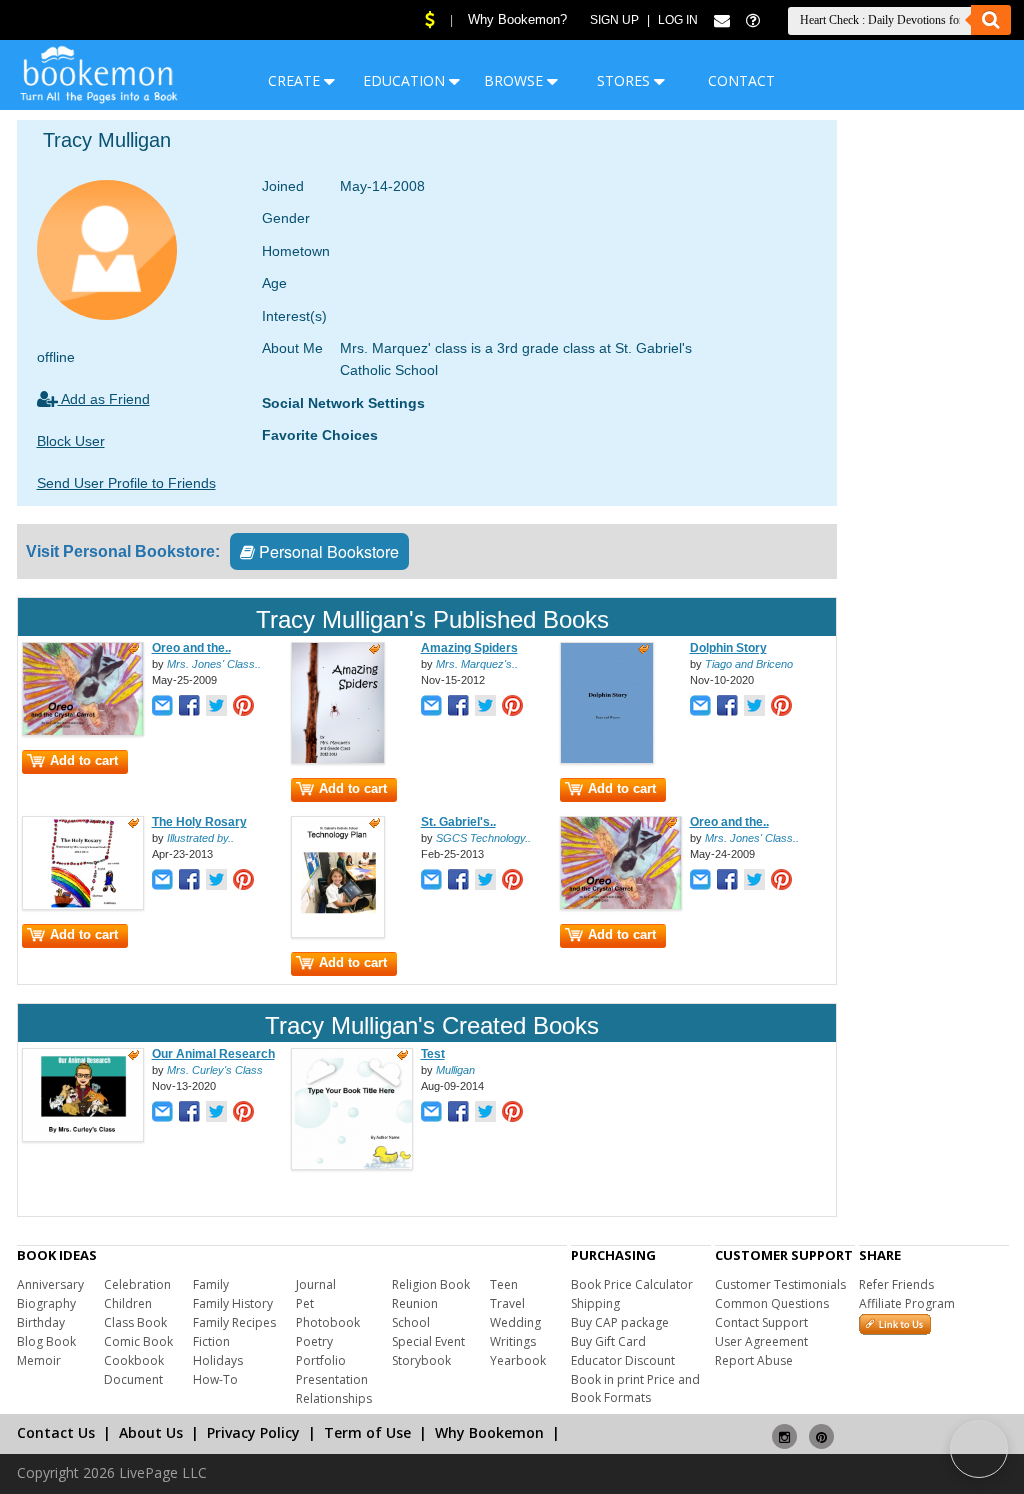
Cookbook (134, 1360)
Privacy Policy (253, 1432)
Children (128, 1303)
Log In (678, 20)
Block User (71, 441)
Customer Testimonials (780, 1284)
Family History (233, 1303)
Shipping (595, 1303)
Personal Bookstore (327, 551)
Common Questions (772, 1303)
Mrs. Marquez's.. (477, 664)
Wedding (515, 1322)
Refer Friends (896, 1284)
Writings (513, 1341)
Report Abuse (754, 1360)
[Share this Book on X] (216, 707)
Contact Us (56, 1432)
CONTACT (741, 80)
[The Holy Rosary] (83, 906)
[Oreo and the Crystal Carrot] (83, 732)
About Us (151, 1432)
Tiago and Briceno (749, 664)
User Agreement (761, 1341)
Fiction (211, 1341)
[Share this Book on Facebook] (189, 707)
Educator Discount (623, 1360)
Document (133, 1379)
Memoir (39, 1360)
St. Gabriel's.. (458, 822)
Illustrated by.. (200, 838)
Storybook (421, 1360)
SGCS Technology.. (483, 838)
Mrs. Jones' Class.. (214, 664)
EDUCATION (406, 80)
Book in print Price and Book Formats (635, 1388)
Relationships (334, 1398)
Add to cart (84, 760)
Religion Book (431, 1284)
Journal (316, 1284)
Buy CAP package (620, 1322)
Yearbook (518, 1360)
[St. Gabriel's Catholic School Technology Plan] (338, 934)
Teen (504, 1284)
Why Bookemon (489, 1432)
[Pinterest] (821, 1428)
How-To (215, 1379)
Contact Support (761, 1322)
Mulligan (455, 1070)
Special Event (428, 1341)
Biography (46, 1303)
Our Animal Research (213, 1054)
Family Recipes (234, 1322)
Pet (305, 1303)
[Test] (352, 1166)
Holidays (218, 1360)
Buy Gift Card (608, 1341)
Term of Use (367, 1432)
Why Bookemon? (517, 19)
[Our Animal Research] (83, 1138)
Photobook (328, 1322)
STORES (625, 80)
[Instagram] (784, 1428)
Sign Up (614, 20)
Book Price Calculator (632, 1284)
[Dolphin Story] (607, 760)
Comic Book (138, 1341)
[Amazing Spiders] (338, 760)
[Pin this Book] (243, 707)
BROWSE (515, 80)
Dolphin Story (728, 648)
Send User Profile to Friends (126, 483)
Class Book (135, 1322)
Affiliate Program (907, 1303)
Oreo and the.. (191, 648)
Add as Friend (104, 399)
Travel (507, 1303)
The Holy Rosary (199, 822)
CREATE (296, 80)
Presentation (332, 1379)
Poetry (314, 1341)
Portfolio (321, 1360)
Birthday (41, 1322)
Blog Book (46, 1341)
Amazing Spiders (469, 648)
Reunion (415, 1303)
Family (211, 1284)
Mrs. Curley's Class (215, 1070)
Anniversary (50, 1284)
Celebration (137, 1284)
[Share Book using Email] (162, 707)
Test (433, 1054)
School (411, 1322)
